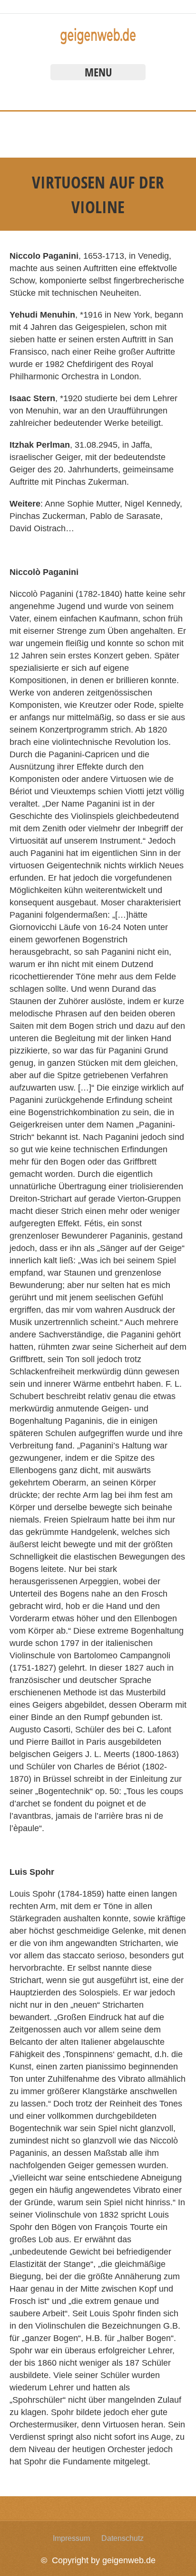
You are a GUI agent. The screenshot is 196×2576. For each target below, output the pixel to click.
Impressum (71, 2538)
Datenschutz (122, 2538)
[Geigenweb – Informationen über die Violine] (98, 42)
